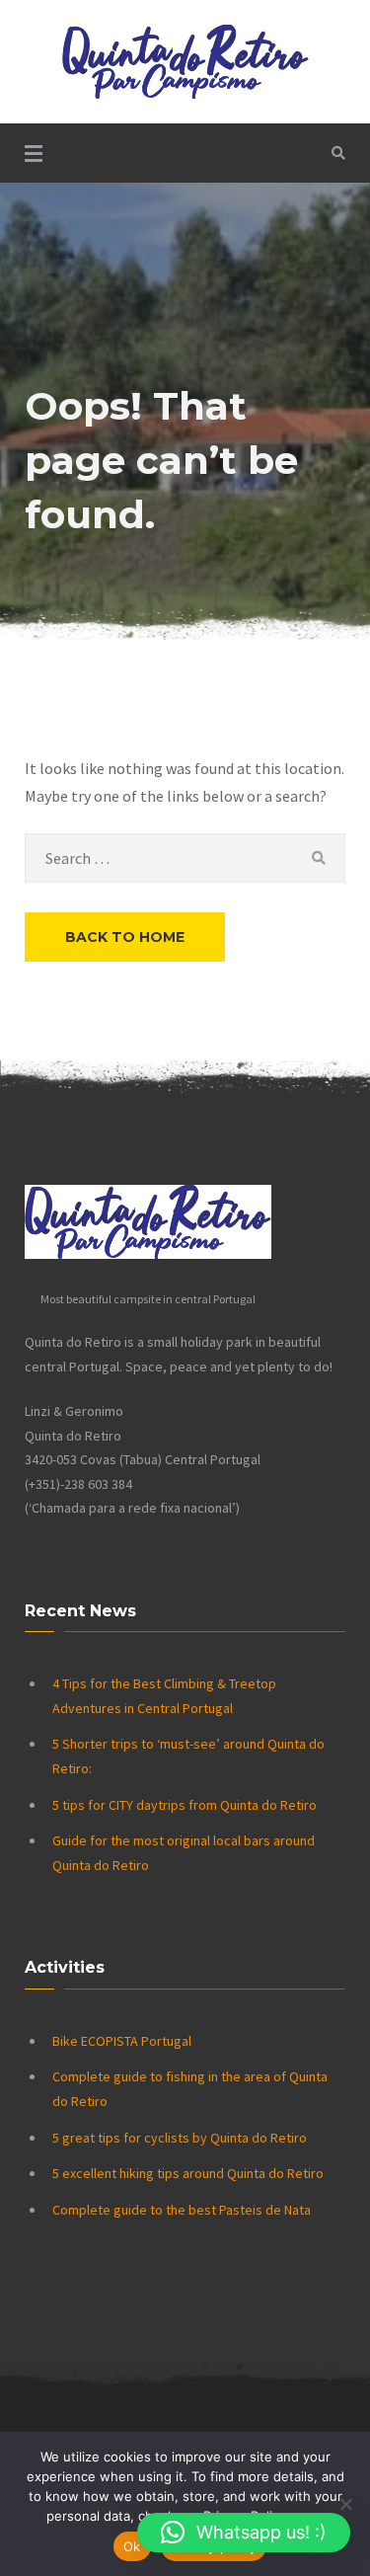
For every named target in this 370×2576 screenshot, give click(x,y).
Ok (132, 2546)
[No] (345, 2504)
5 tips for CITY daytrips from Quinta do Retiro (185, 1805)
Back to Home (125, 937)
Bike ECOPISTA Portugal (122, 2041)
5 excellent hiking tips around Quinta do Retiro (188, 2173)
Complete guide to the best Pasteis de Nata (182, 2210)
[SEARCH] (318, 858)
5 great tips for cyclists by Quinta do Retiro (180, 2138)
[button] (244, 2533)
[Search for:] (185, 858)
